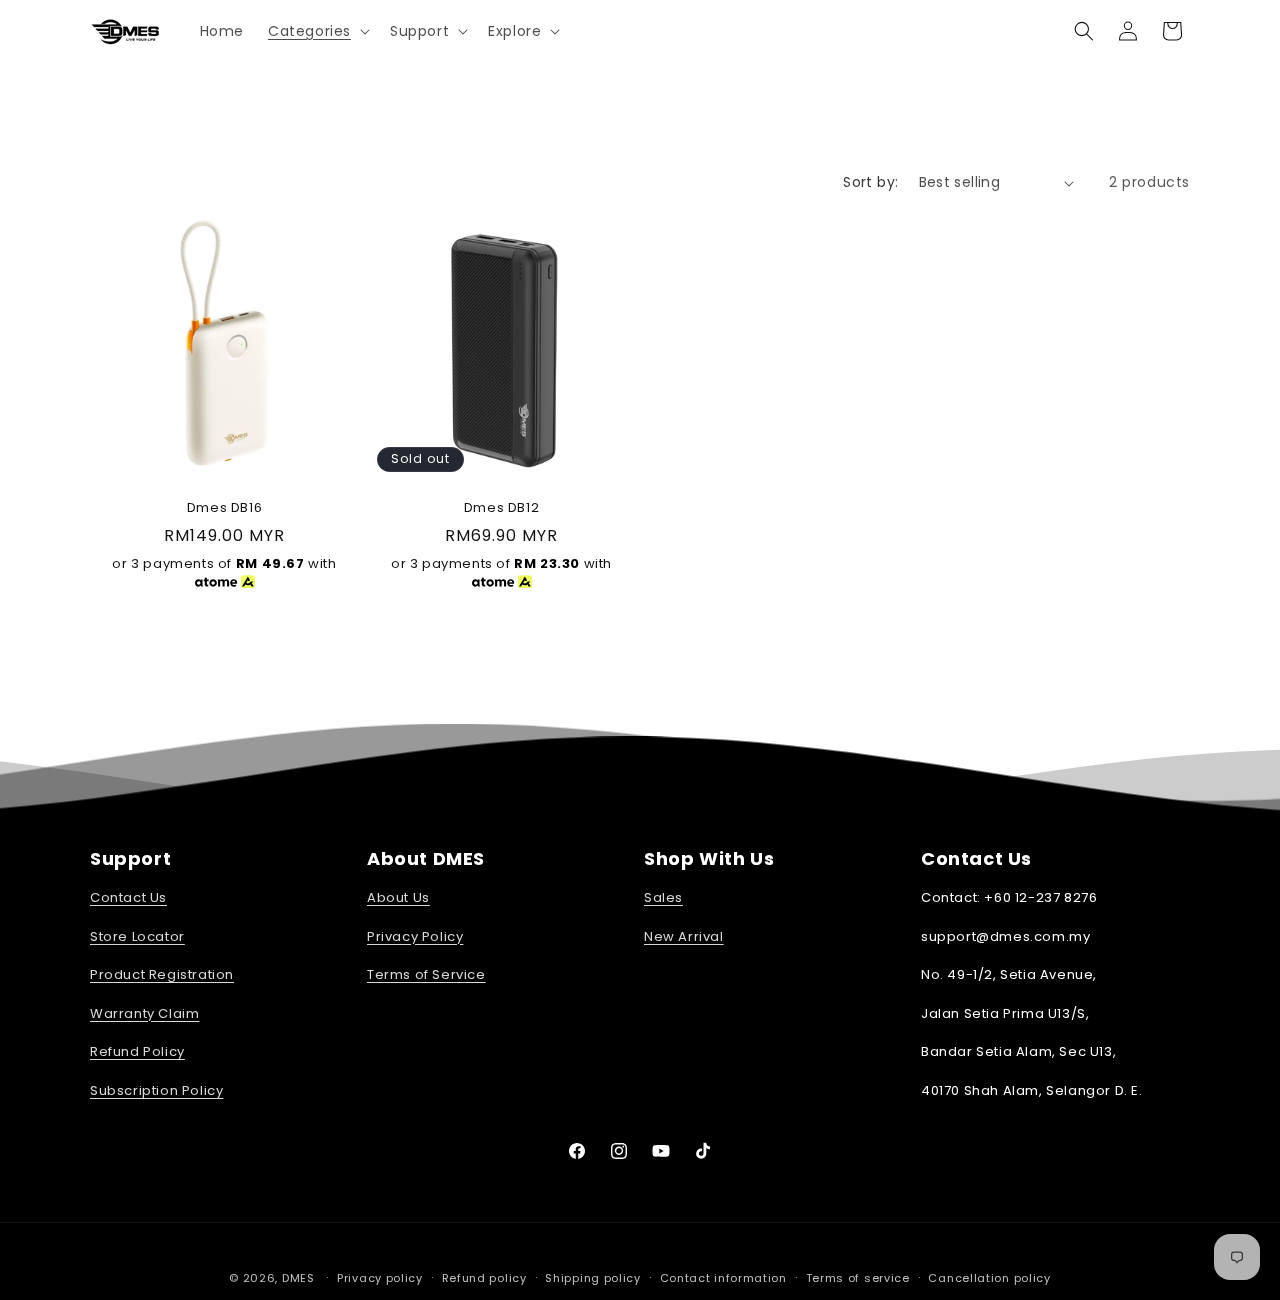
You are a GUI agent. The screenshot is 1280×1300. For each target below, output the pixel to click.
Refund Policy (137, 1051)
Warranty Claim (144, 1013)
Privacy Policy (415, 936)
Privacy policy (380, 1278)
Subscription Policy (156, 1090)
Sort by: (870, 182)
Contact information (723, 1278)
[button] (317, 31)
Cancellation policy (989, 1278)
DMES (298, 1278)
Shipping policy (593, 1278)
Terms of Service (426, 974)
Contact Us (128, 897)
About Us (398, 897)
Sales (663, 897)
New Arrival (684, 936)
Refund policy (484, 1278)
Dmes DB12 (501, 508)
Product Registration (162, 974)
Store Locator (137, 936)
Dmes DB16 (224, 508)
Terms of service (858, 1278)
